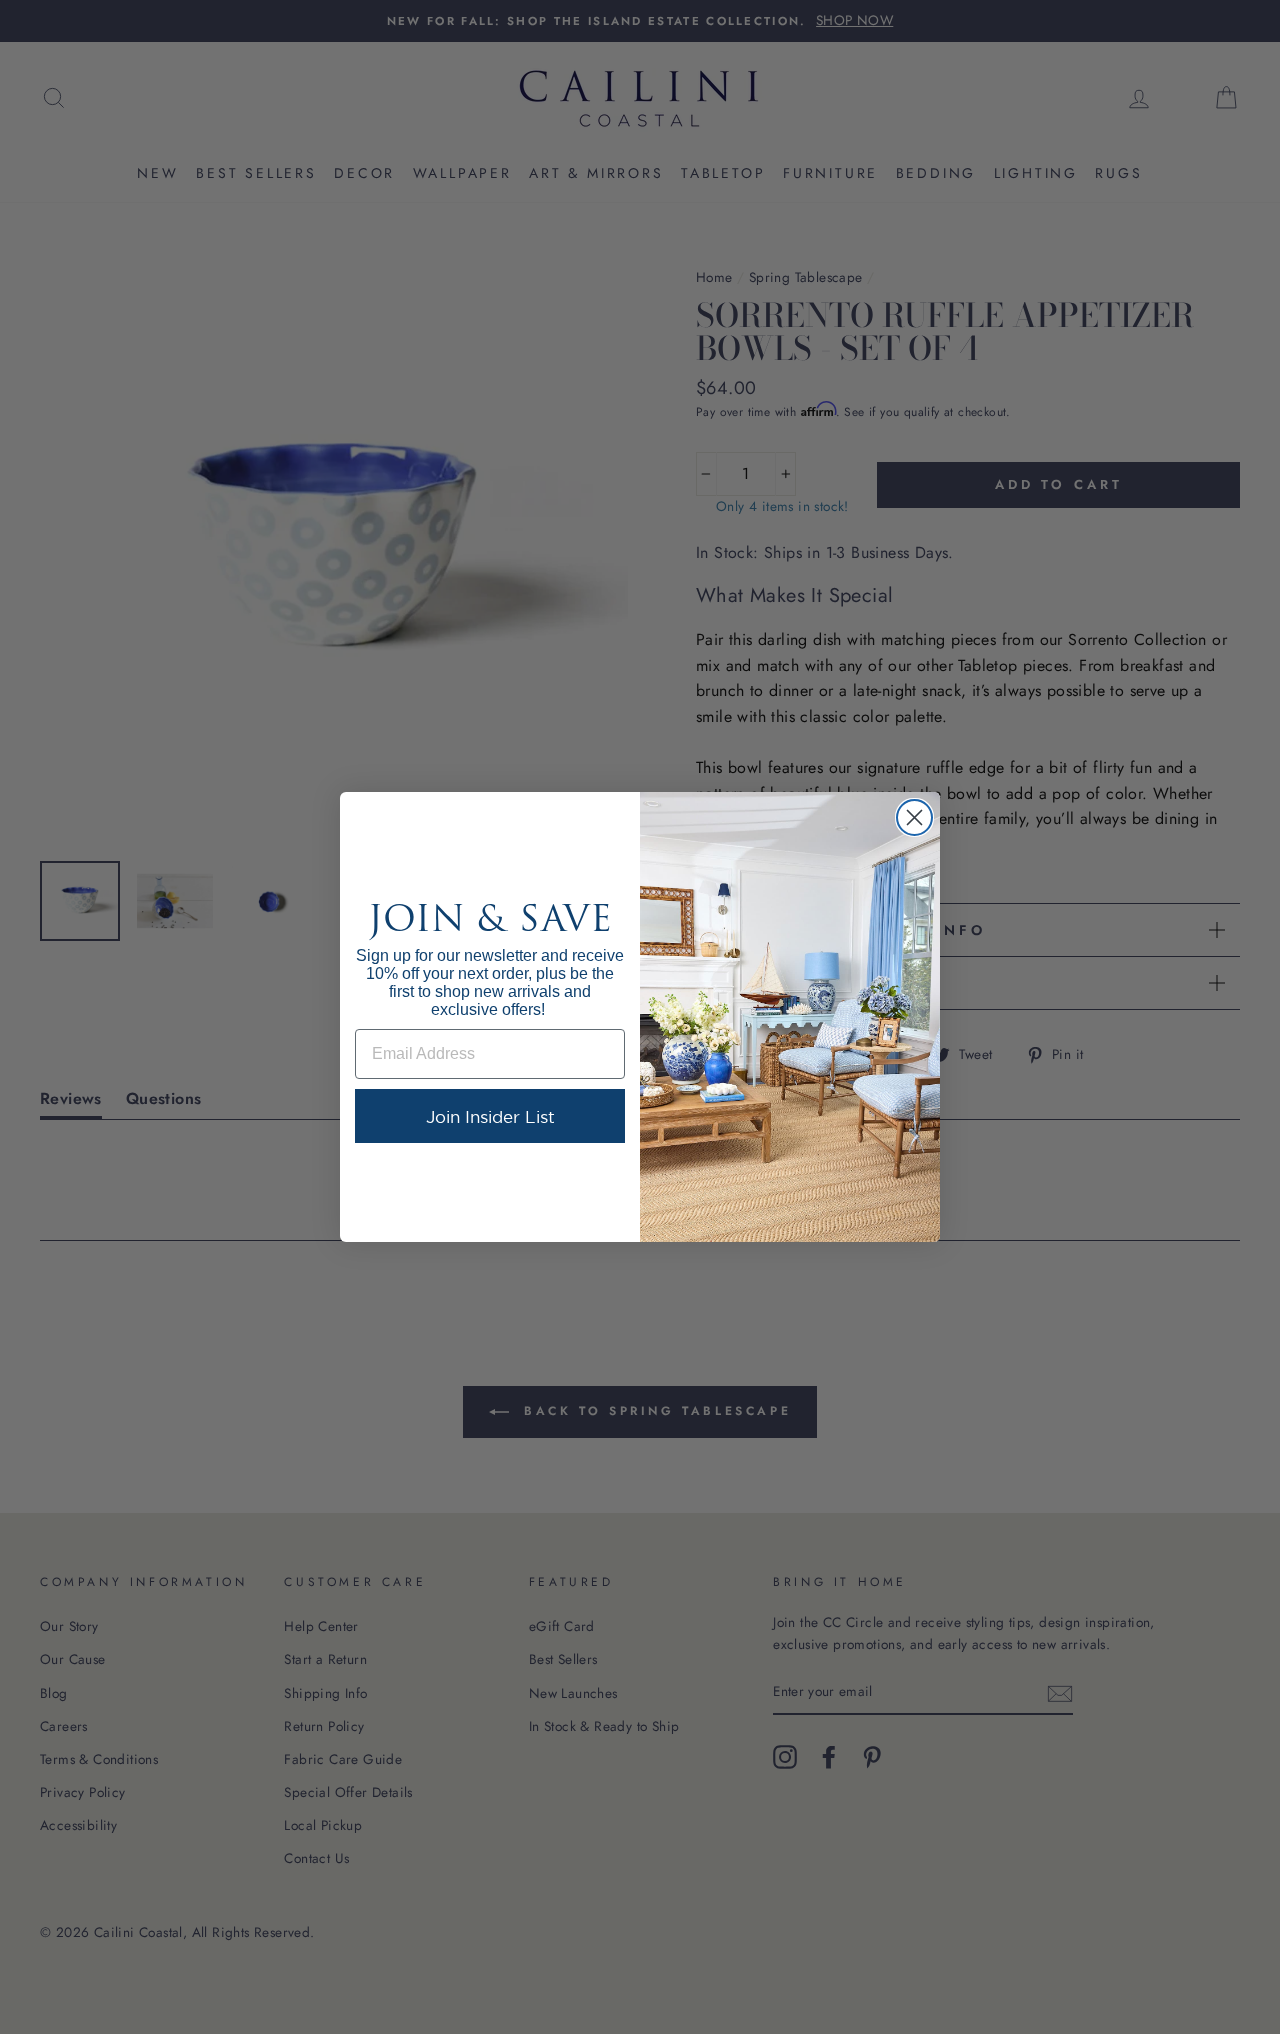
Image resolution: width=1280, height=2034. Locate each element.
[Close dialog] (914, 817)
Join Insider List (490, 1116)
